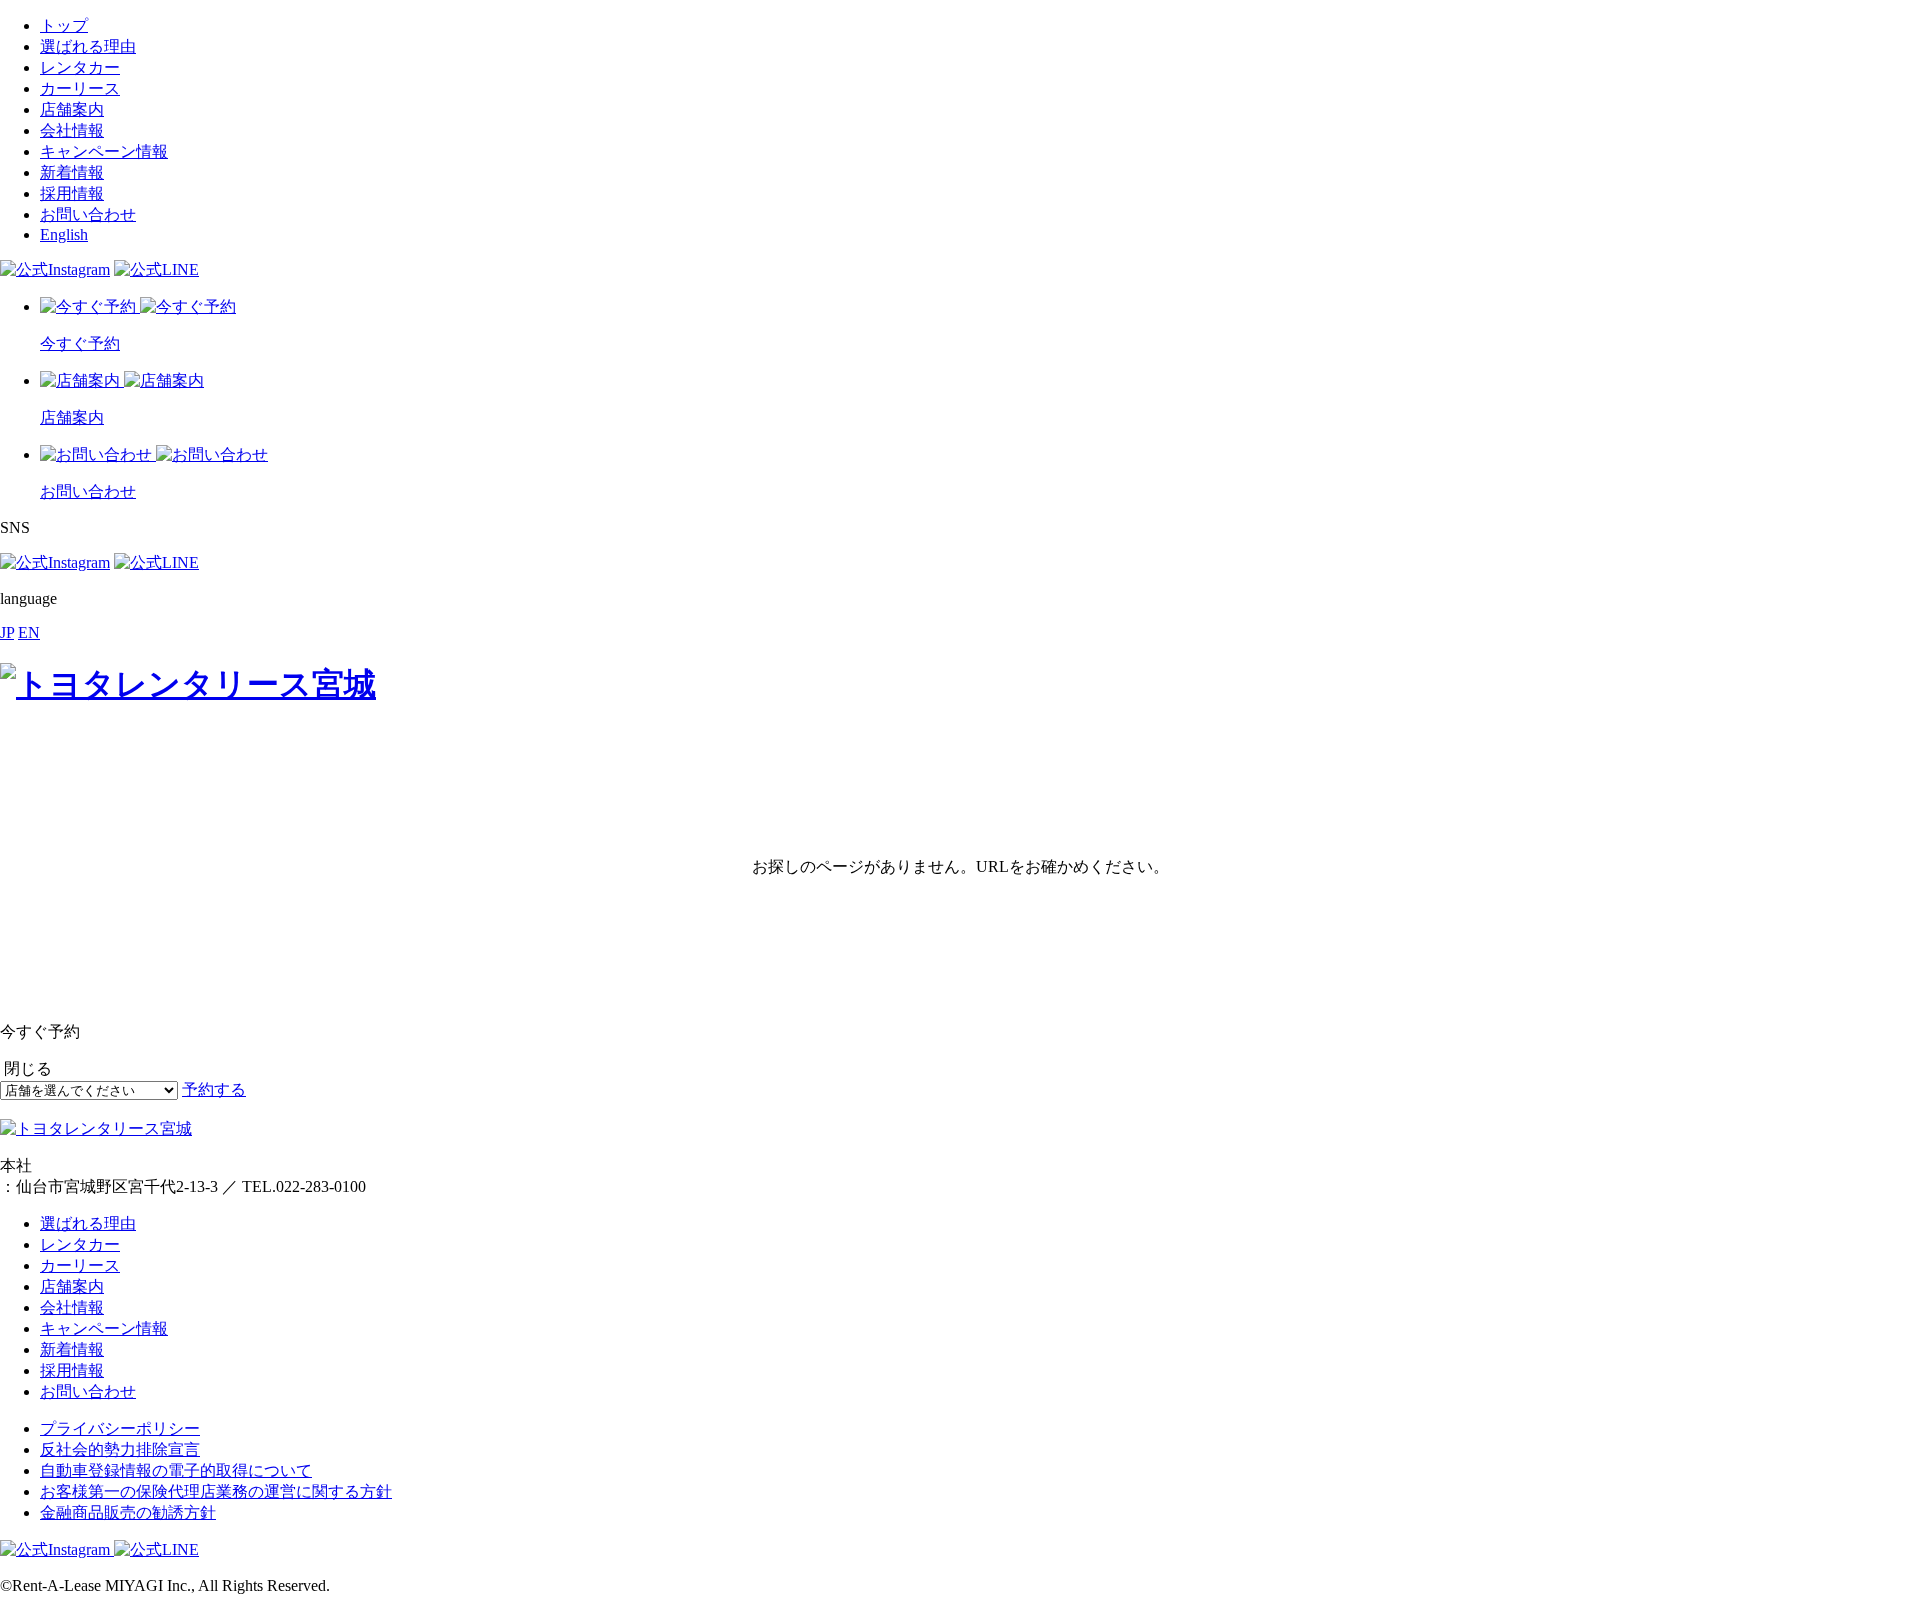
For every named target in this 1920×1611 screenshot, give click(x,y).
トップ (64, 25)
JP (7, 632)
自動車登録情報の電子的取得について (176, 1470)
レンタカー (80, 67)
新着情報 (72, 172)
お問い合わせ (88, 214)
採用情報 (72, 193)
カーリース (80, 88)
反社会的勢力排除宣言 (120, 1449)
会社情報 (72, 130)
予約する (214, 1089)
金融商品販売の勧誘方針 (128, 1512)
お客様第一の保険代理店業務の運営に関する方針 (216, 1491)
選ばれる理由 (88, 46)
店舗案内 (72, 109)
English (64, 234)
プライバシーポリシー (120, 1428)
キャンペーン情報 (104, 151)
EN (29, 632)
